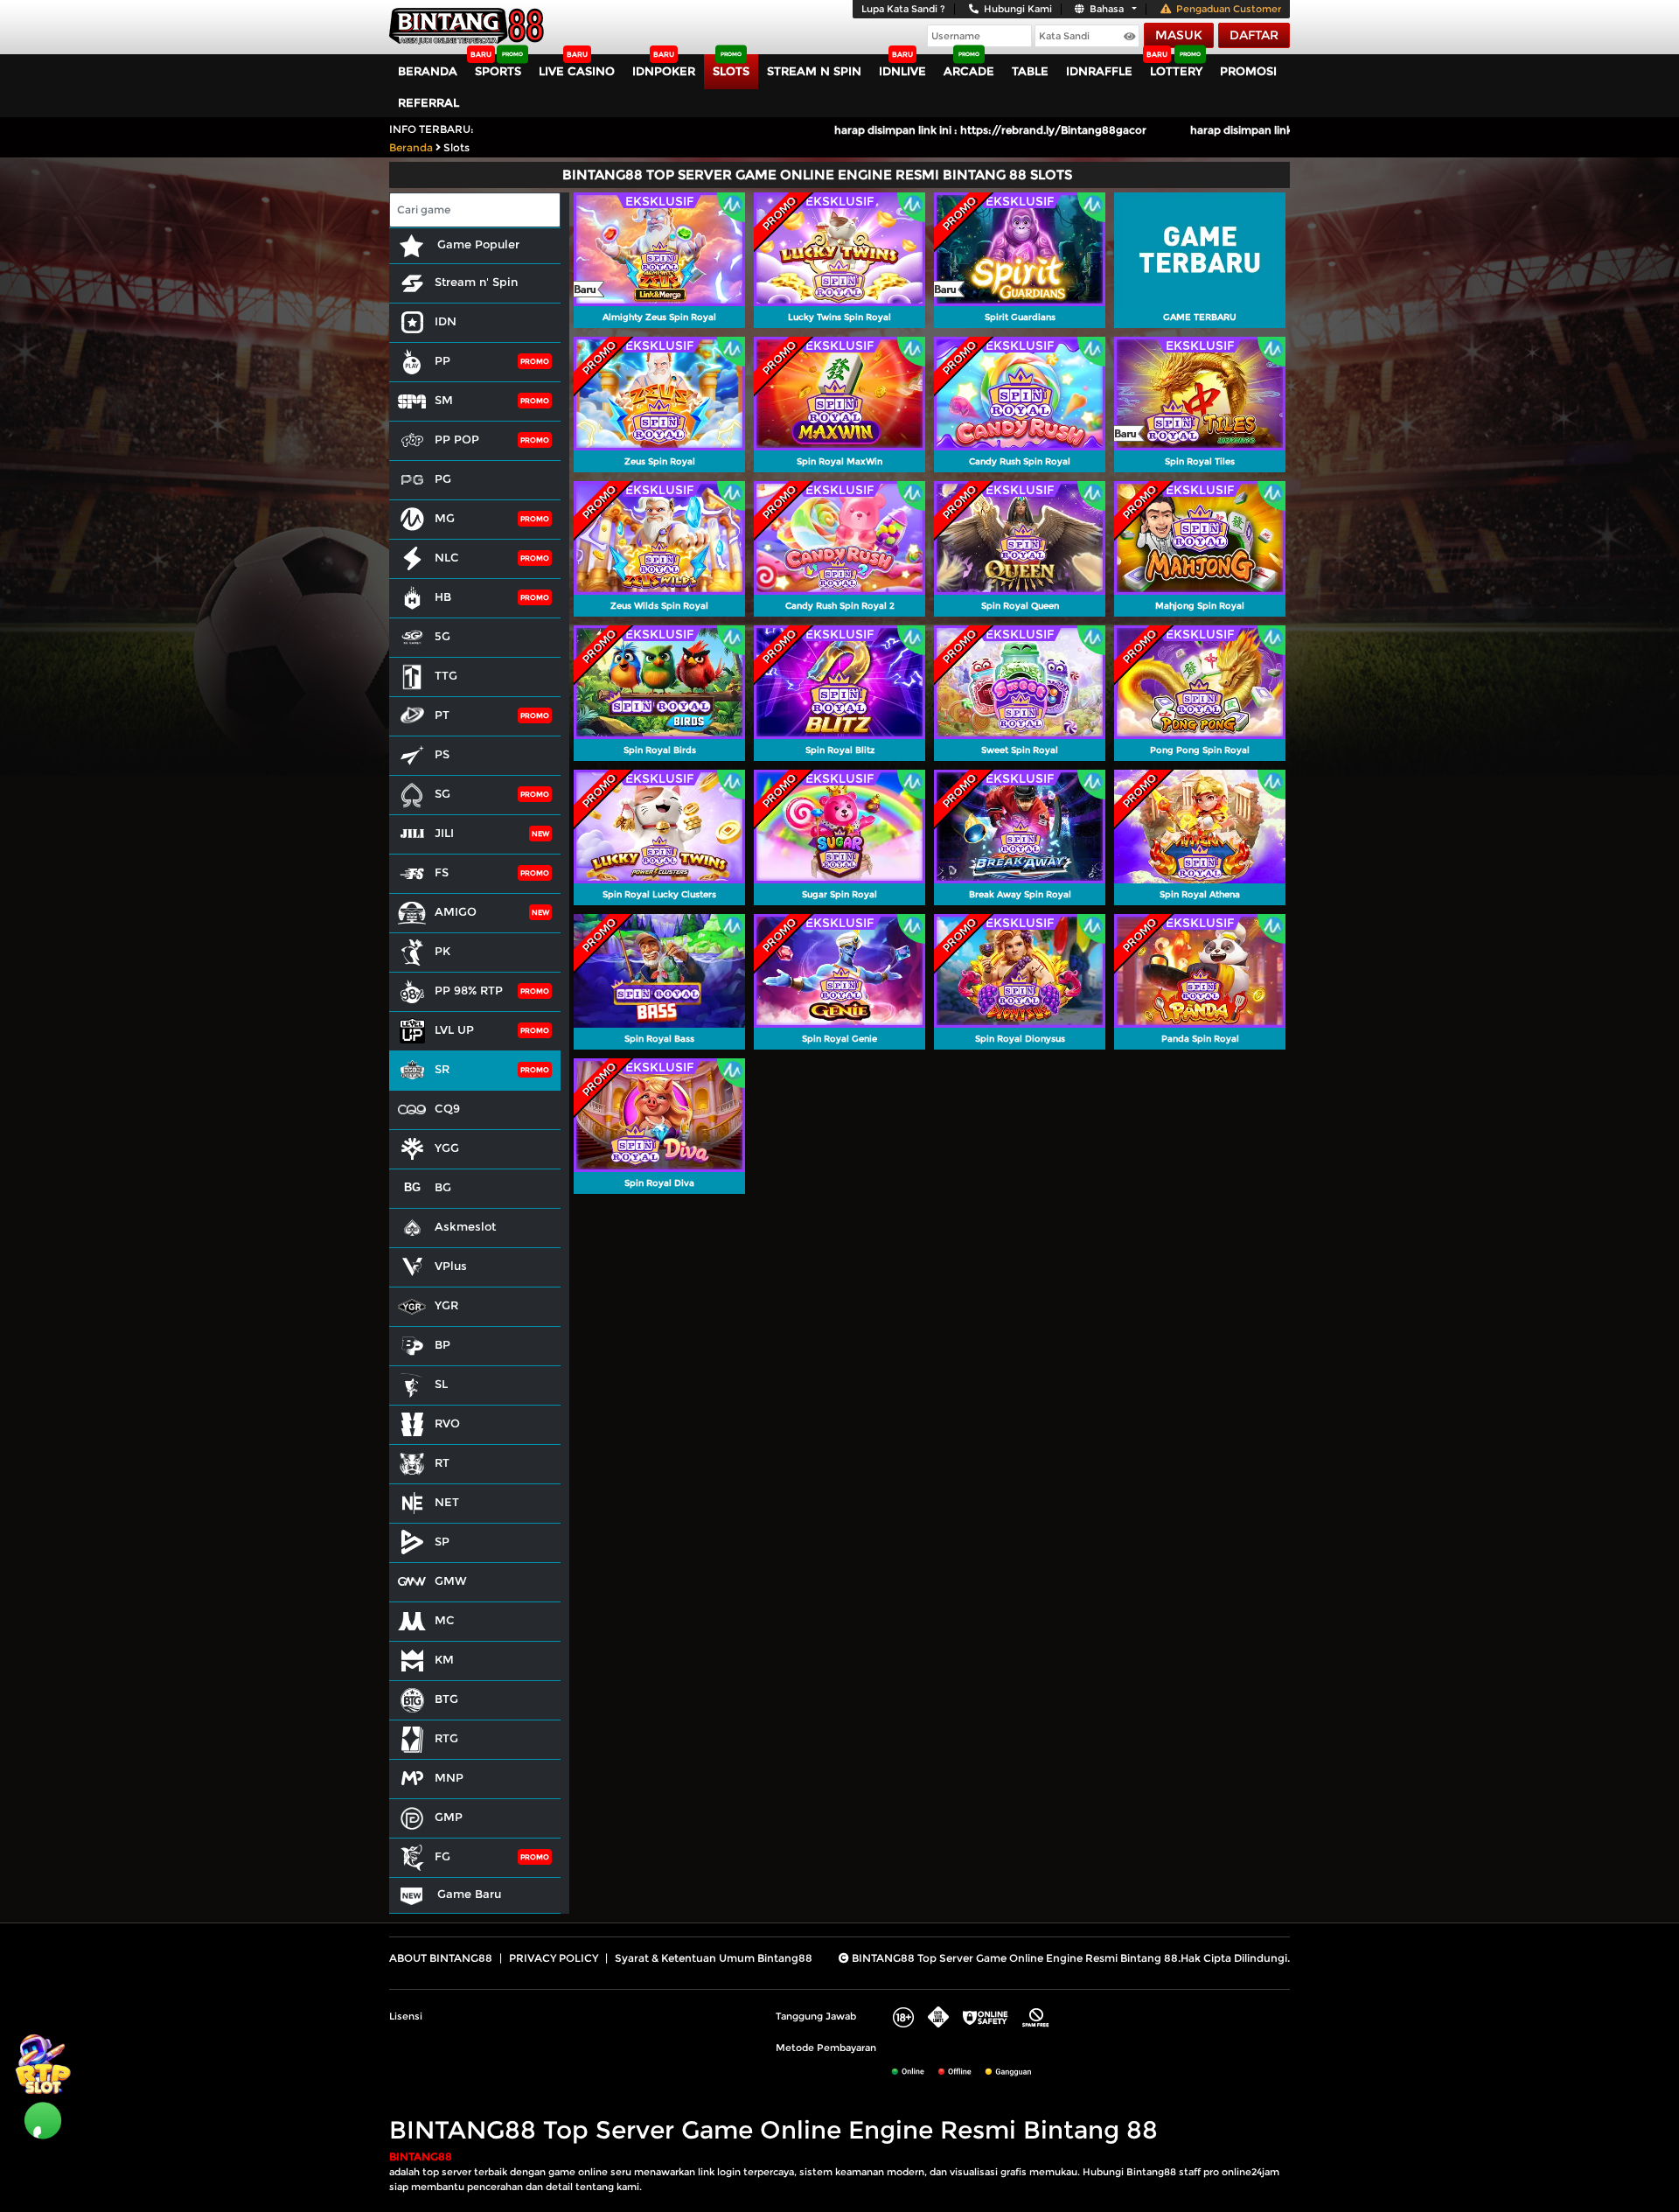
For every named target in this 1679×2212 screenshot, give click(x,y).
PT (442, 715)
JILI (444, 833)
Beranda (428, 71)
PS (442, 754)
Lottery (1176, 71)
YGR (446, 1305)
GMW (451, 1580)
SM (444, 400)
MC (445, 1620)
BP (442, 1344)
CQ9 (447, 1108)
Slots (731, 71)
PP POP (457, 439)
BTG (446, 1699)
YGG (447, 1148)
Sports (498, 71)
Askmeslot (465, 1226)
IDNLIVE (902, 71)
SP (442, 1541)
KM (444, 1659)
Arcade (969, 71)
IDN (446, 321)
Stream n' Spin (476, 282)
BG (443, 1187)
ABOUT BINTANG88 (441, 1958)
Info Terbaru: (432, 129)
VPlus (451, 1266)
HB (443, 597)
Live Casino (577, 71)
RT (442, 1462)
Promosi (1248, 71)
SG (442, 793)
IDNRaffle (1099, 71)
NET (447, 1502)
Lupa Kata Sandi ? (903, 9)
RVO (447, 1423)
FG (442, 1856)
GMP (449, 1817)
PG (443, 478)
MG (445, 518)
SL (441, 1384)
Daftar (1254, 35)
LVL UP (454, 1029)
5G (442, 636)
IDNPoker (664, 71)
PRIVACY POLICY (554, 1958)
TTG (446, 675)
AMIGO (456, 911)
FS (442, 872)
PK (442, 951)
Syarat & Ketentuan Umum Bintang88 (714, 1958)
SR (442, 1069)
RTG (446, 1738)
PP (442, 360)
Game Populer (477, 244)
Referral (428, 102)
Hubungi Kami (1018, 9)
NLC (447, 557)
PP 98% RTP (469, 990)
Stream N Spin (814, 71)
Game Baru (467, 1894)
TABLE (1030, 71)
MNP (449, 1777)
